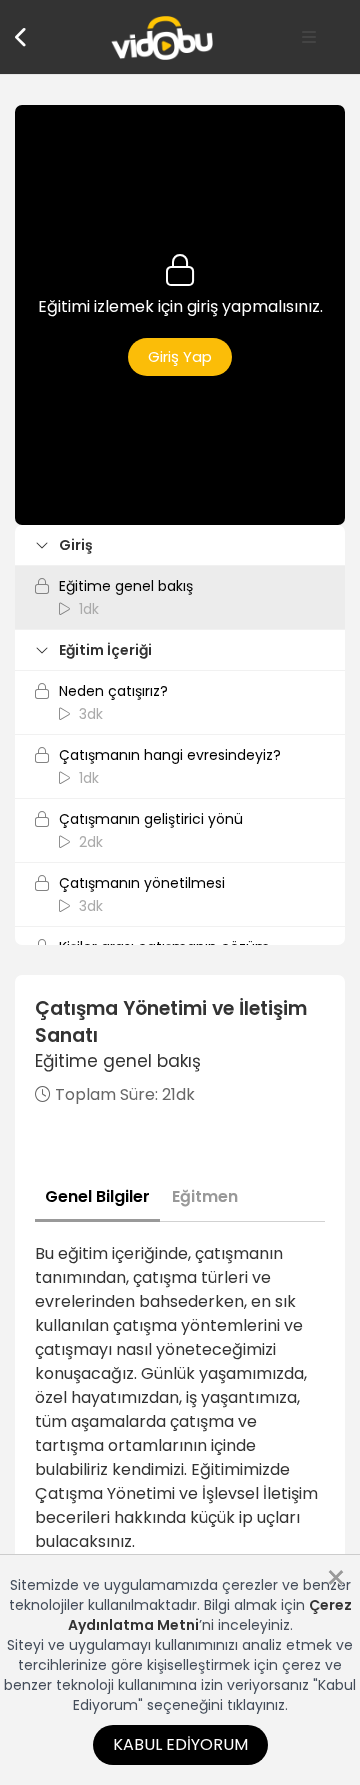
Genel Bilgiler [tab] (97, 1196)
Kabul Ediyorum (180, 1744)
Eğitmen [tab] (205, 1196)
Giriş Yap (180, 356)
